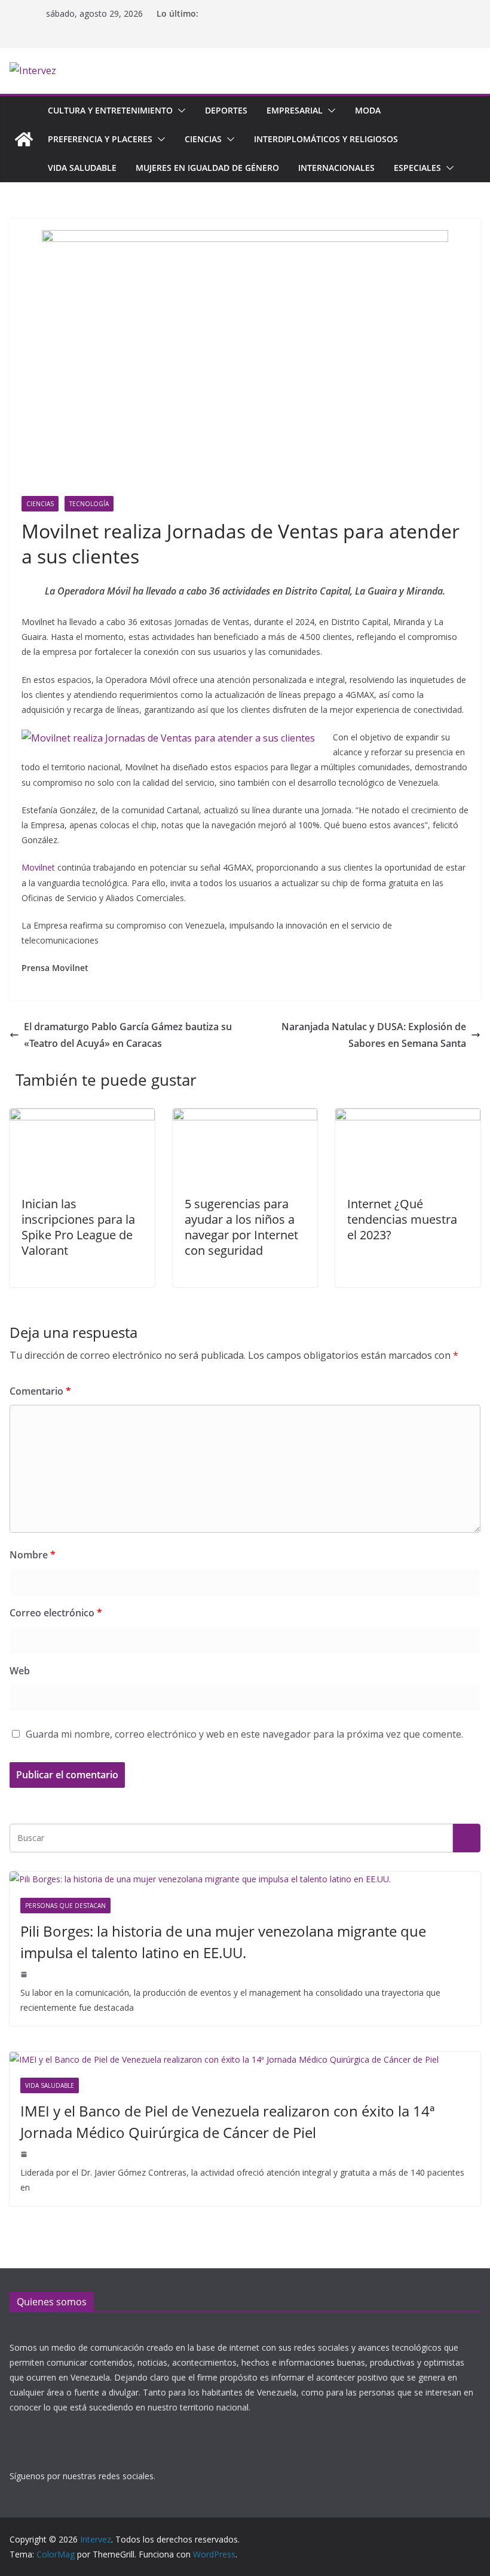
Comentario (40, 1391)
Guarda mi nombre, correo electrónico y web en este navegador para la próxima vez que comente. (244, 1734)
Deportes (226, 110)
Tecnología (89, 504)
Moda (368, 110)
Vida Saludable (82, 168)
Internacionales (336, 168)
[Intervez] (24, 139)
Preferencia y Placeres (100, 139)
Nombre (33, 1555)
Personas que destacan (65, 1906)
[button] (179, 111)
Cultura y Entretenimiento (110, 110)
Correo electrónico (56, 1613)
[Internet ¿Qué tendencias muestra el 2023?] (408, 1117)
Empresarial (295, 110)
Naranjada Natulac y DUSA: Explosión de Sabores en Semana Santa (374, 1035)
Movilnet (38, 867)
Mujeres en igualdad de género (207, 168)
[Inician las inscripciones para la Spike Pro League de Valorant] (82, 1117)
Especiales (417, 168)
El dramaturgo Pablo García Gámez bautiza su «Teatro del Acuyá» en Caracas (128, 1035)
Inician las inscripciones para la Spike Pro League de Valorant (78, 1227)
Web (20, 1671)
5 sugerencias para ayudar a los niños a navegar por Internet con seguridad (241, 1227)
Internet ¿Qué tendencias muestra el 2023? (402, 1219)
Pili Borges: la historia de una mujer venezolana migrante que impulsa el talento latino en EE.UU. (223, 1942)
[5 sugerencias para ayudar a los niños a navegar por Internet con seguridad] (245, 1117)
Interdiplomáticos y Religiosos (326, 139)
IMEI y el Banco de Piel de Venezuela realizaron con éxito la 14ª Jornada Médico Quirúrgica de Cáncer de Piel (228, 2122)
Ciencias (203, 139)
